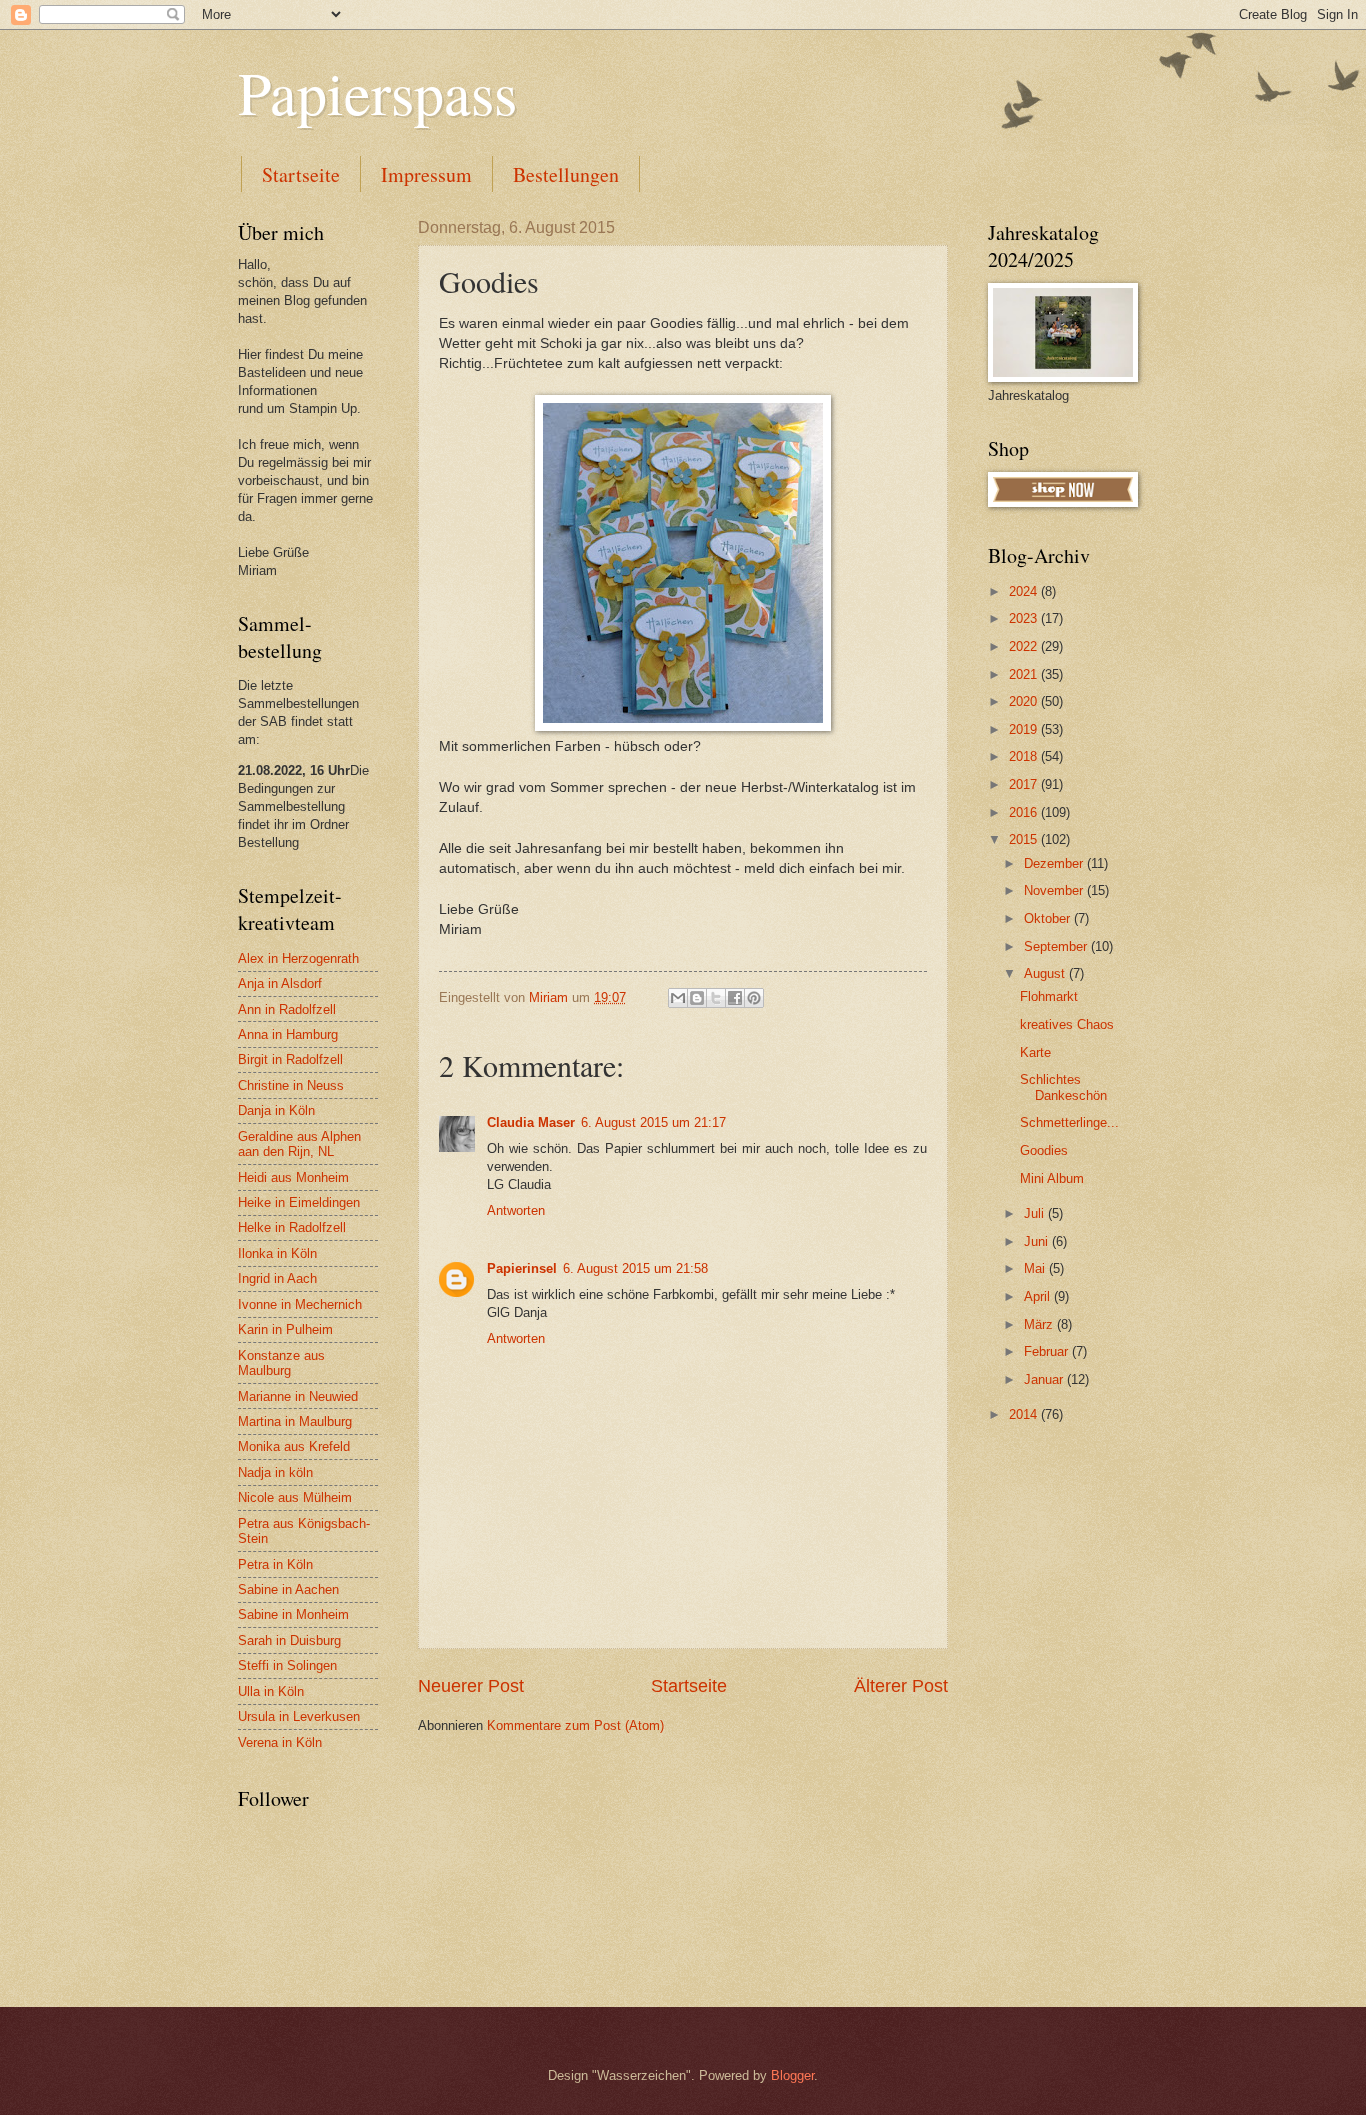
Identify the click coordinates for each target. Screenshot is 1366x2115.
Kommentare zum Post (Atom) (575, 1725)
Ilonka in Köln (277, 1253)
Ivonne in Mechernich (300, 1304)
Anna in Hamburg (288, 1034)
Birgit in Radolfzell (290, 1059)
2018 (1025, 756)
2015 (1025, 839)
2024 (1025, 591)
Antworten (516, 1210)
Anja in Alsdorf (280, 983)
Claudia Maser (531, 1122)
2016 (1025, 812)
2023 (1025, 618)
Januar (1045, 1379)
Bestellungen (566, 174)
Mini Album (1052, 1178)
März (1040, 1324)
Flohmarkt (1049, 996)
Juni (1038, 1241)
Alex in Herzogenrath (298, 958)
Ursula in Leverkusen (299, 1716)
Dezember (1055, 863)
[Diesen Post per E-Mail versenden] (678, 998)
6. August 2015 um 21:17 (653, 1122)
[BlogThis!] (697, 998)
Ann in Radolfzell (287, 1009)
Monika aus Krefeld (294, 1446)
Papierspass (377, 92)
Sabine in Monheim (293, 1614)
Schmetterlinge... (1069, 1122)
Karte (1035, 1052)
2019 (1025, 729)
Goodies (1044, 1150)
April (1039, 1296)
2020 (1025, 701)
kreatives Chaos (1067, 1024)
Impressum (426, 174)
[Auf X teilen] (716, 998)
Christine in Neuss (291, 1085)
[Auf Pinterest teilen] (754, 998)
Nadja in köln (275, 1472)
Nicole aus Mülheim (295, 1497)
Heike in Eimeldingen (299, 1202)
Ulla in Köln (271, 1691)
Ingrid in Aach (277, 1278)
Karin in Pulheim (285, 1329)
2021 (1025, 674)
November (1055, 890)
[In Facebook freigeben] (735, 998)
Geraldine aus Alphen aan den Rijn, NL (299, 1144)
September (1057, 946)
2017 (1025, 784)
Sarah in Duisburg (289, 1640)
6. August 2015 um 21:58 (635, 1268)
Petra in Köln (275, 1564)
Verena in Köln (280, 1742)
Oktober (1049, 918)
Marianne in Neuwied (298, 1396)
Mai (1036, 1268)
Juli (1036, 1213)
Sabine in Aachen (288, 1589)
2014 (1025, 1414)
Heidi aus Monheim (293, 1177)
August (1046, 973)
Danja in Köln (276, 1110)
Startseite (301, 174)
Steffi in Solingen (287, 1665)
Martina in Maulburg (295, 1421)
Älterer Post (901, 1686)
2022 (1025, 646)
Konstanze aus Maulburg (281, 1363)
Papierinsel (522, 1268)
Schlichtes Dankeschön (1063, 1087)
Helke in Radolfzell (292, 1227)
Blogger (792, 2075)
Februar (1048, 1351)
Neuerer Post (471, 1686)
